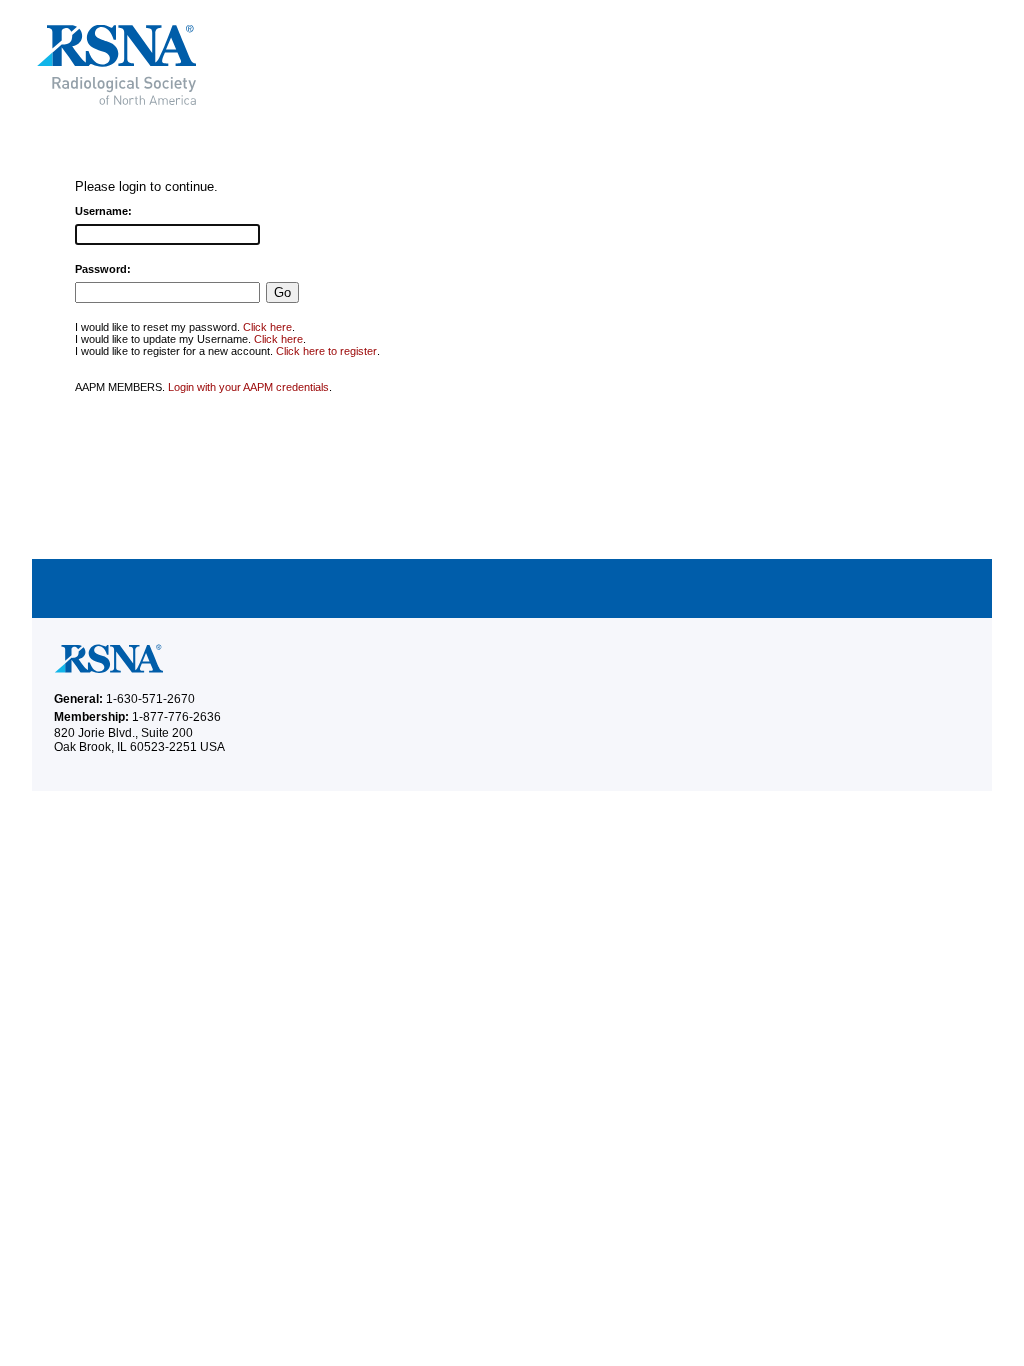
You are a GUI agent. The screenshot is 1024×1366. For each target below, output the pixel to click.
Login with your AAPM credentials (248, 387)
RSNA (261, 65)
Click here (267, 327)
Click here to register (326, 351)
